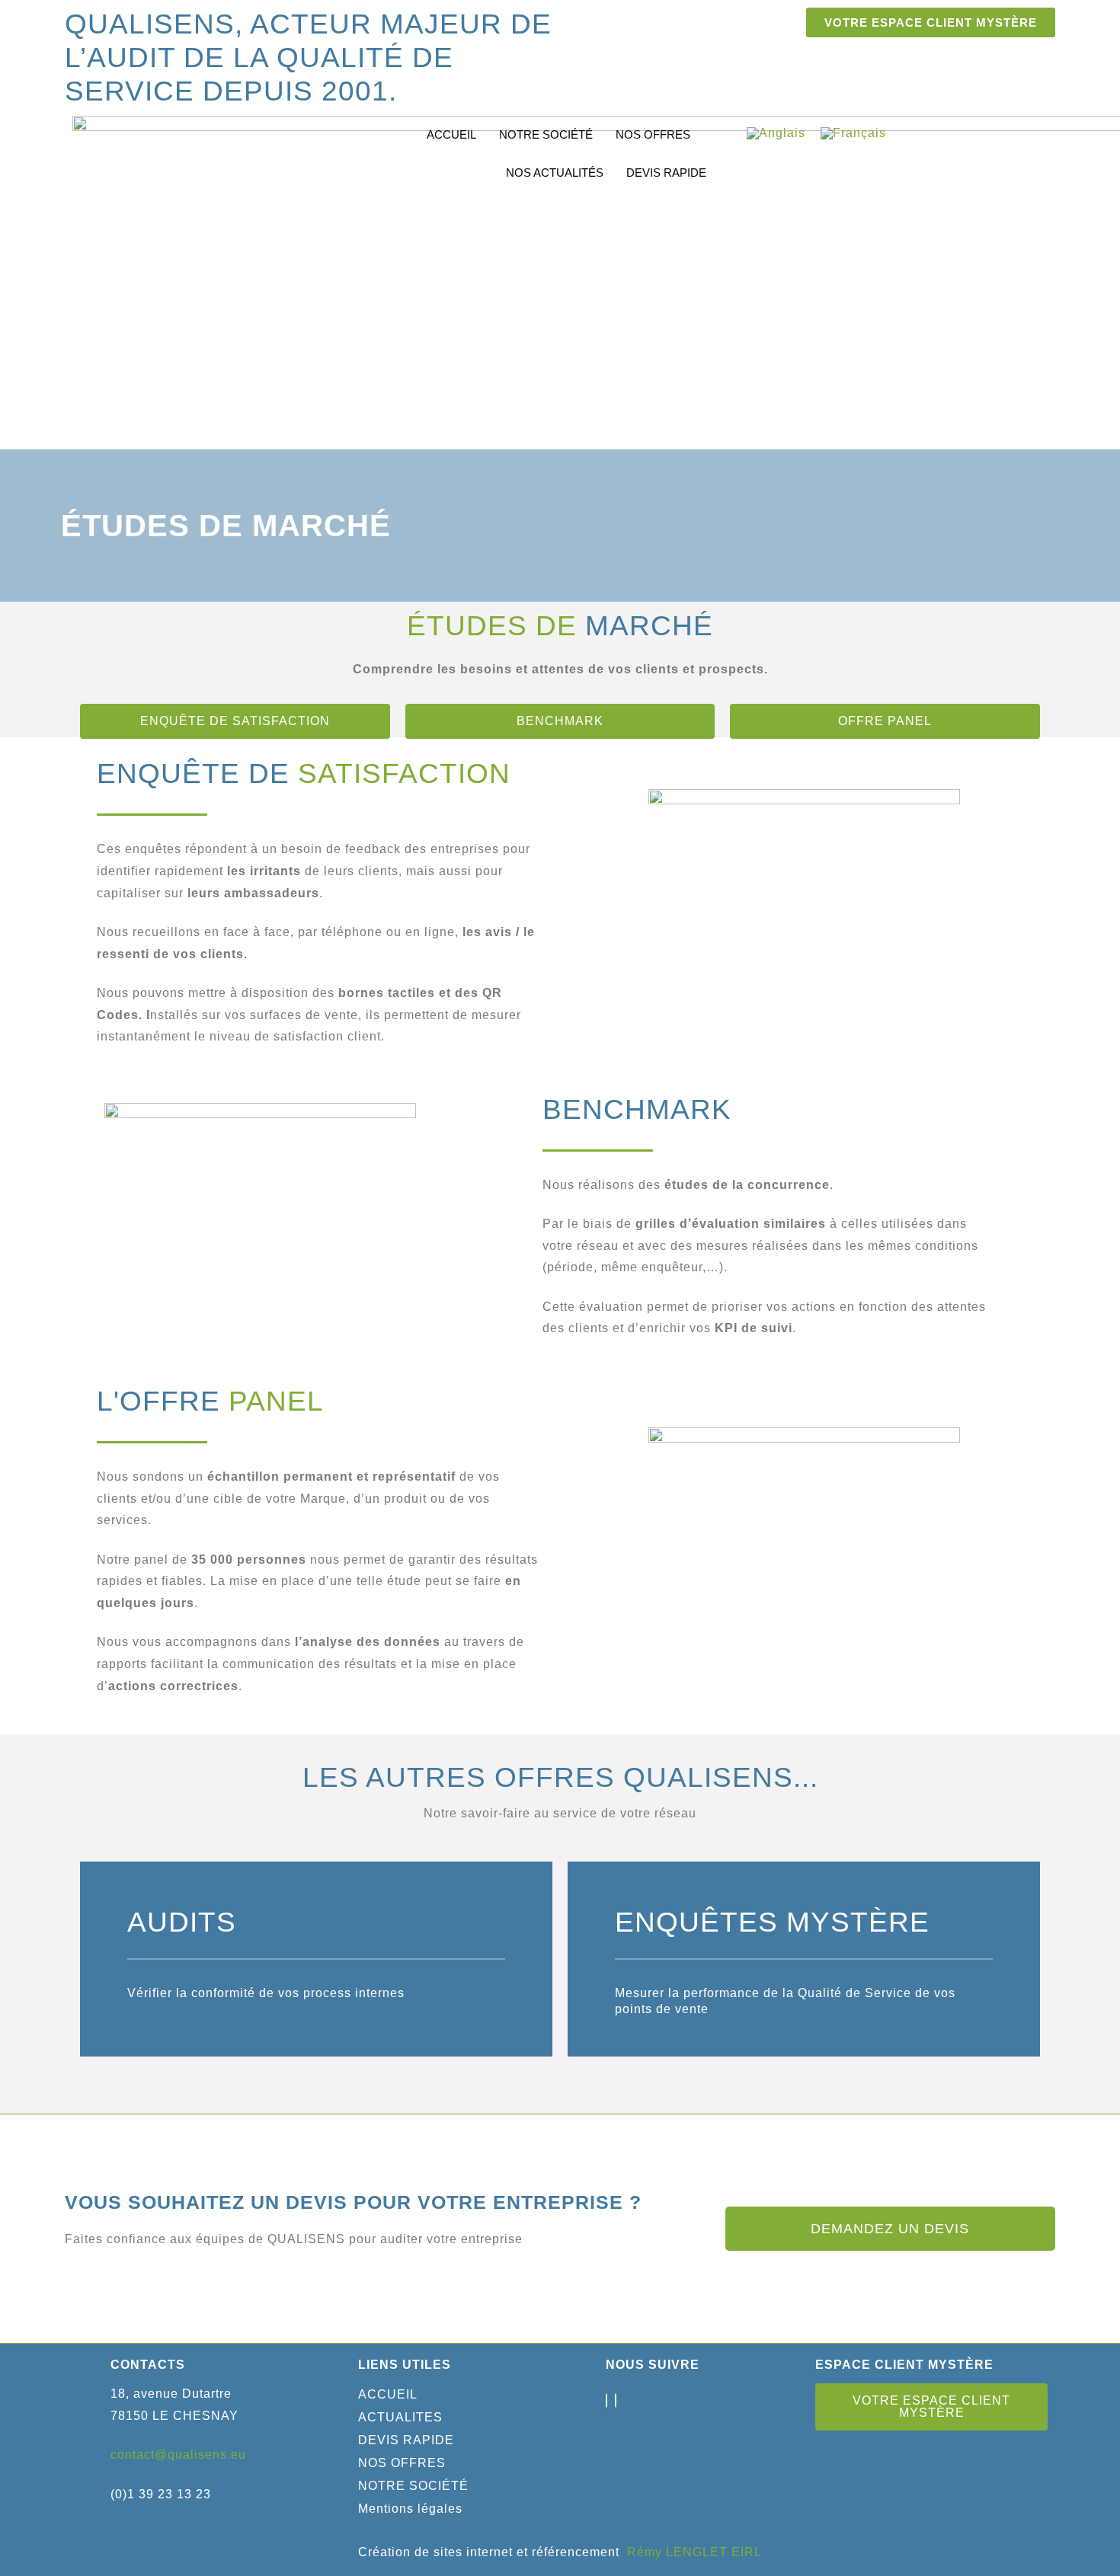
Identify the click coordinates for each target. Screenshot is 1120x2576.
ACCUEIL (451, 134)
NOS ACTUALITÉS (555, 173)
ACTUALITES (400, 2417)
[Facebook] (606, 2400)
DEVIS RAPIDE (666, 173)
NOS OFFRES (653, 134)
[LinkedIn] (616, 2400)
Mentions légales (410, 2509)
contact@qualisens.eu (178, 2455)
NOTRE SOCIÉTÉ (546, 134)
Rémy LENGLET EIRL (694, 2552)
